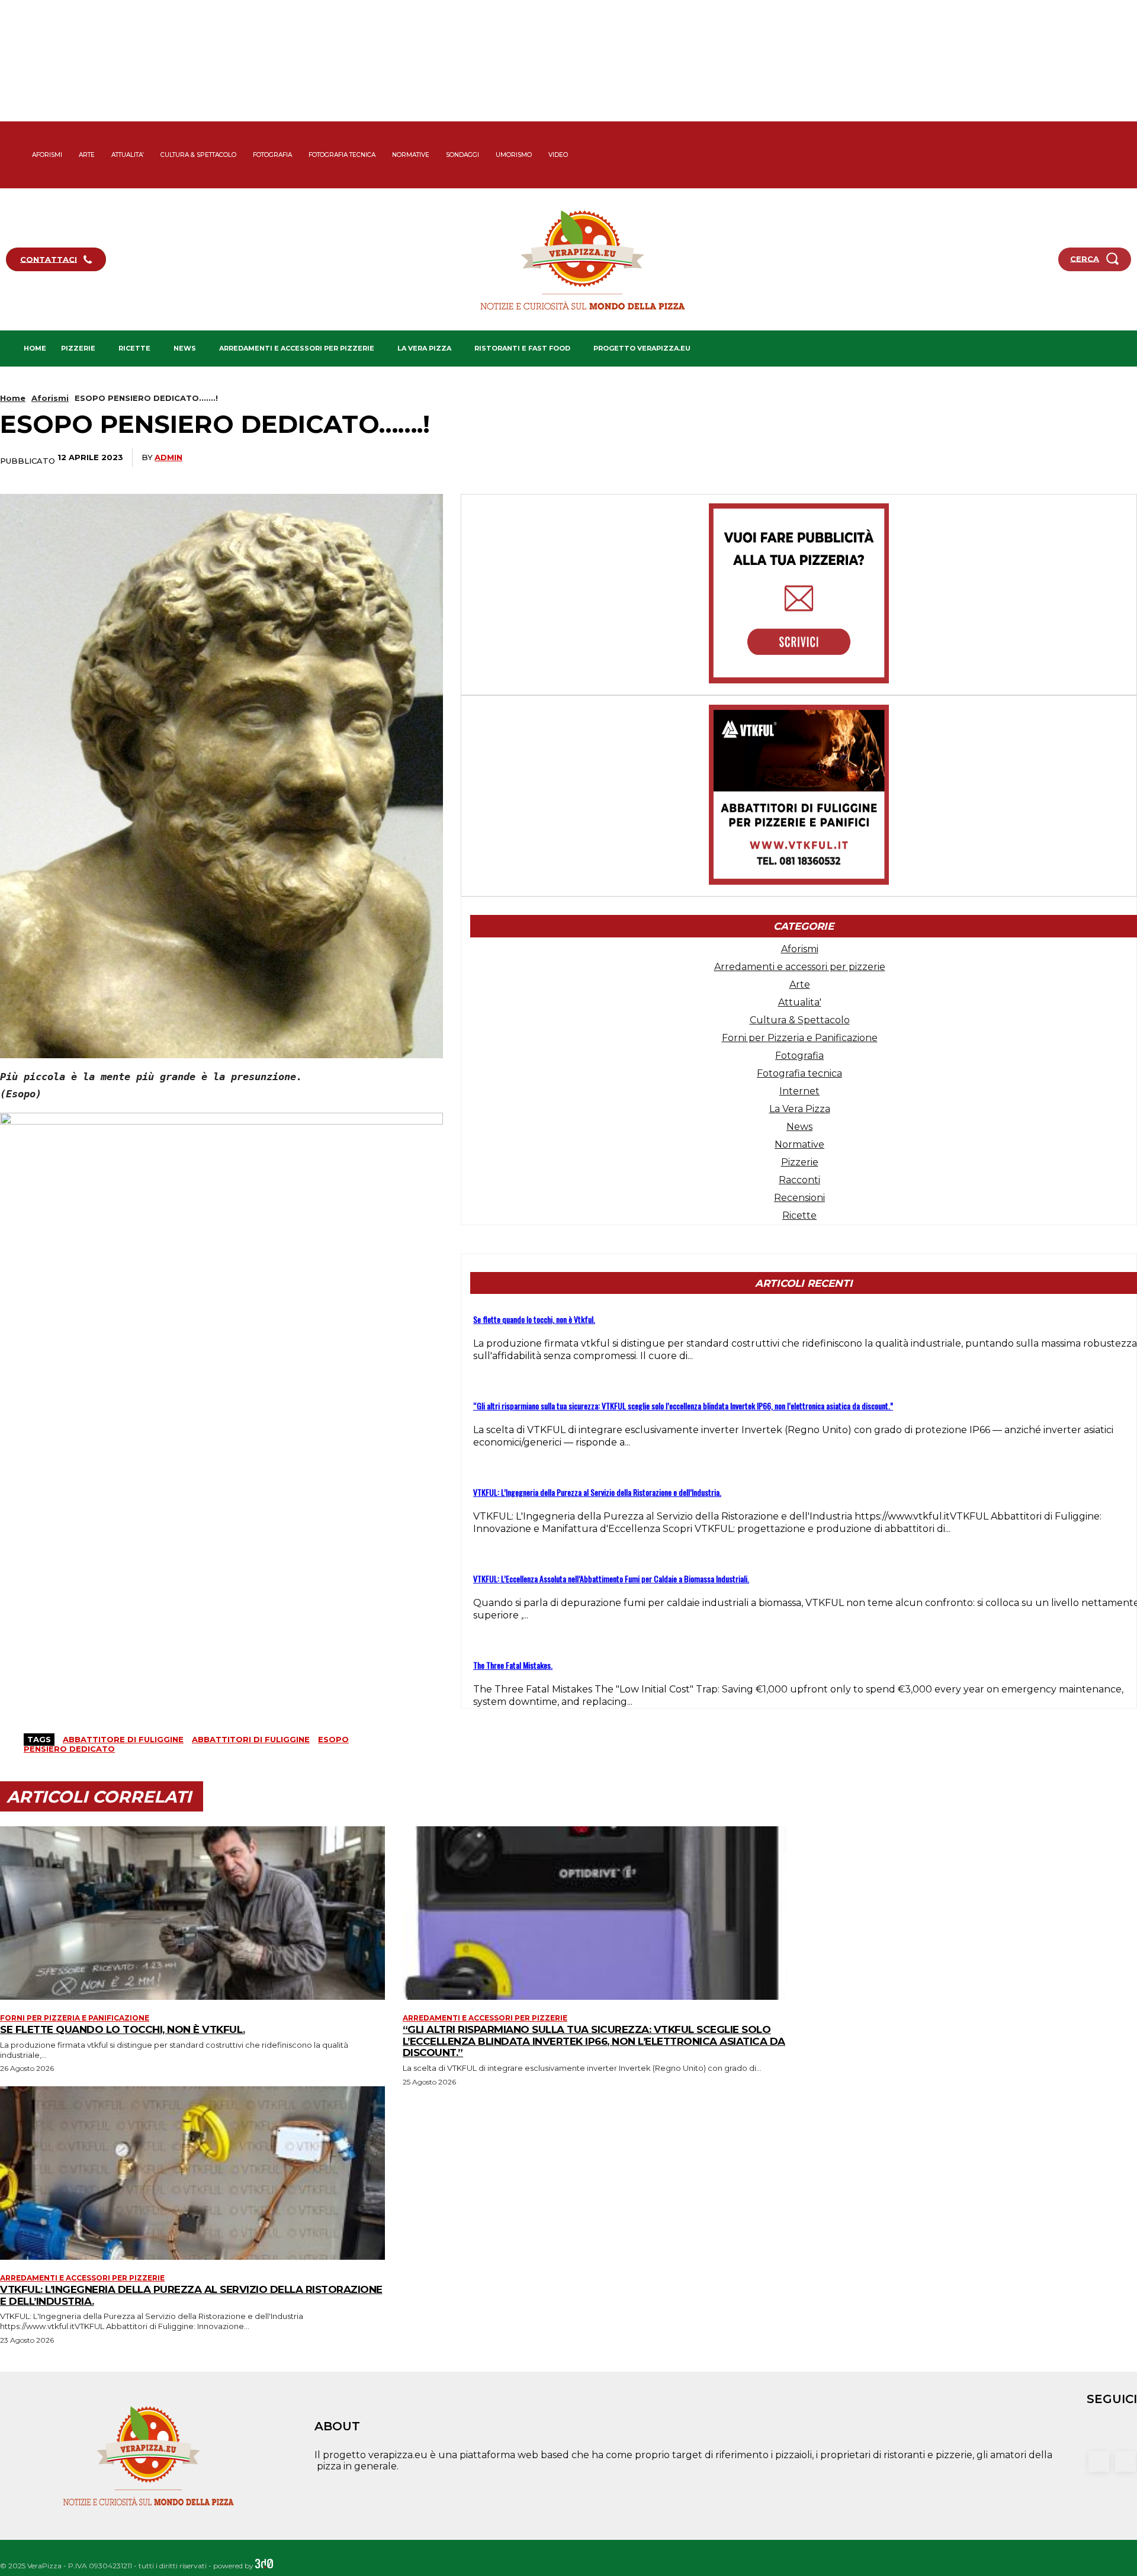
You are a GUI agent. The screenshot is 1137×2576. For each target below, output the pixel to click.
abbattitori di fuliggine (251, 1739)
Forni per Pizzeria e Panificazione (75, 2018)
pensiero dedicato (69, 1749)
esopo (333, 1739)
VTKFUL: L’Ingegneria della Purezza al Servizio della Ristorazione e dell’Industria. (597, 1492)
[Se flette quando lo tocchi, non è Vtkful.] (192, 1913)
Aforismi (50, 398)
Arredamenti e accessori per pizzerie (485, 2018)
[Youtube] (1126, 176)
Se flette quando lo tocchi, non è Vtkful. (534, 1319)
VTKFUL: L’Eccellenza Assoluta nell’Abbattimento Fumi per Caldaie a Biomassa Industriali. (611, 1578)
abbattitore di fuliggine (123, 1739)
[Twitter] (1126, 155)
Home (13, 398)
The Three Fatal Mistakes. (513, 1665)
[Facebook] (1126, 134)
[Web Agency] (264, 2566)
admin (168, 457)
